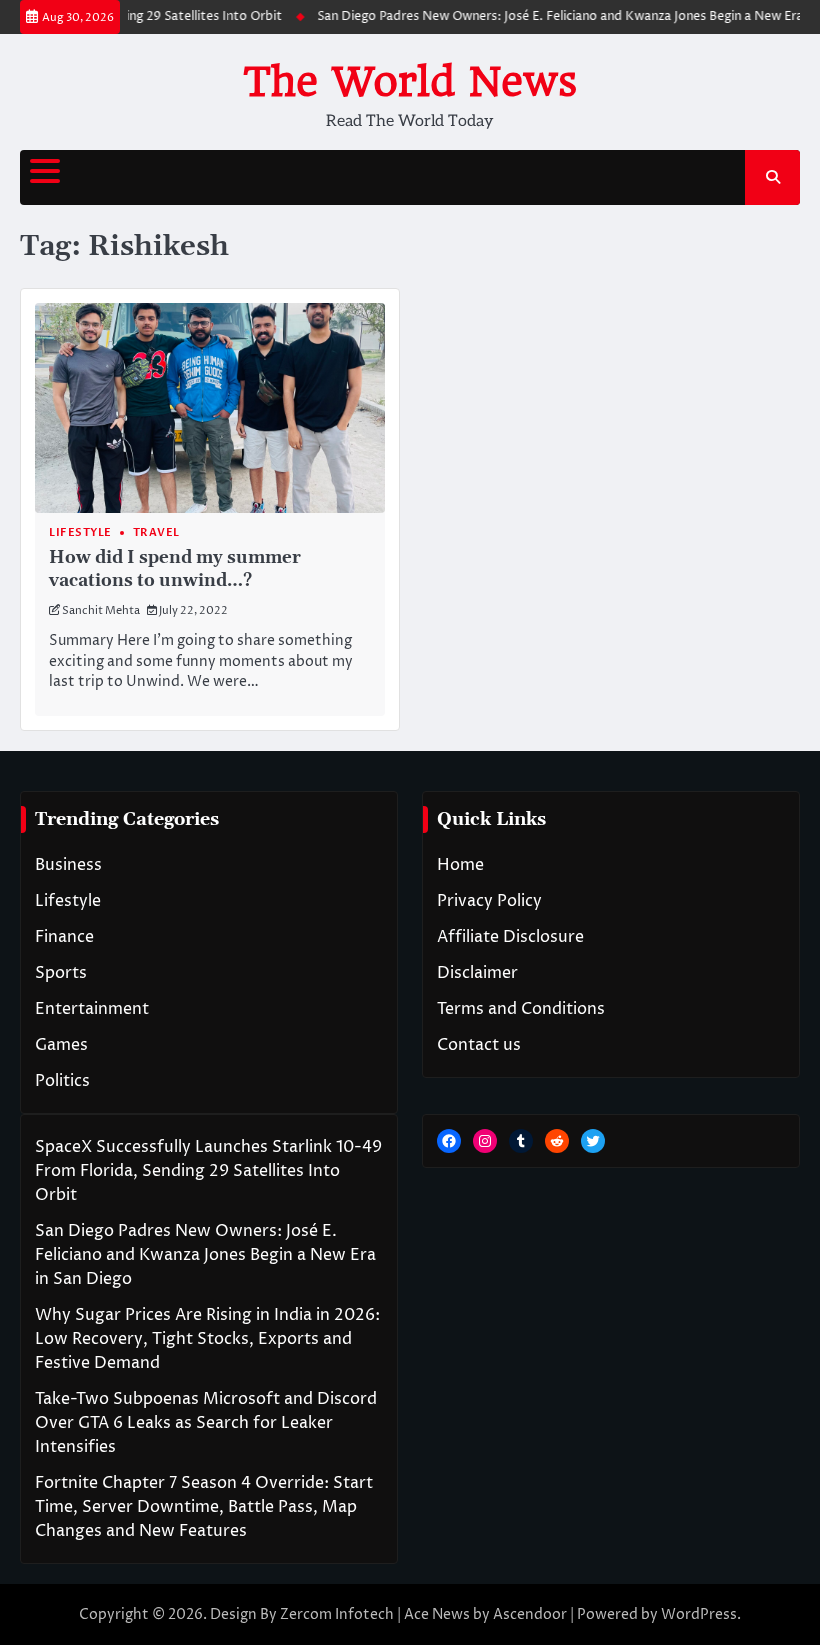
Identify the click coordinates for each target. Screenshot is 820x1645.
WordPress (699, 1614)
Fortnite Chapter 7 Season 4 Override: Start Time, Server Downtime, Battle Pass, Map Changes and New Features (204, 1507)
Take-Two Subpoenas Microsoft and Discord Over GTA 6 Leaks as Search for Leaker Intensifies (206, 1423)
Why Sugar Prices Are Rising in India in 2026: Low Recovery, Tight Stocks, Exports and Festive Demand (207, 1339)
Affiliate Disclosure (510, 937)
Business (68, 865)
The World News (410, 82)
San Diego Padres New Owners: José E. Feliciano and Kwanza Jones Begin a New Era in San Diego (205, 1255)
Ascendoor (530, 1614)
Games (61, 1045)
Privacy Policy (489, 901)
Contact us (479, 1045)
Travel (156, 532)
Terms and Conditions (521, 1009)
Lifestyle (80, 532)
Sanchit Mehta (101, 610)
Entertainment (92, 1009)
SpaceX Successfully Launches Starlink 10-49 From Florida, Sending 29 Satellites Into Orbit (208, 1171)
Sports (61, 973)
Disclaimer (477, 973)
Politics (62, 1081)
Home (460, 865)
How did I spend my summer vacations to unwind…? (175, 569)
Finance (64, 937)
